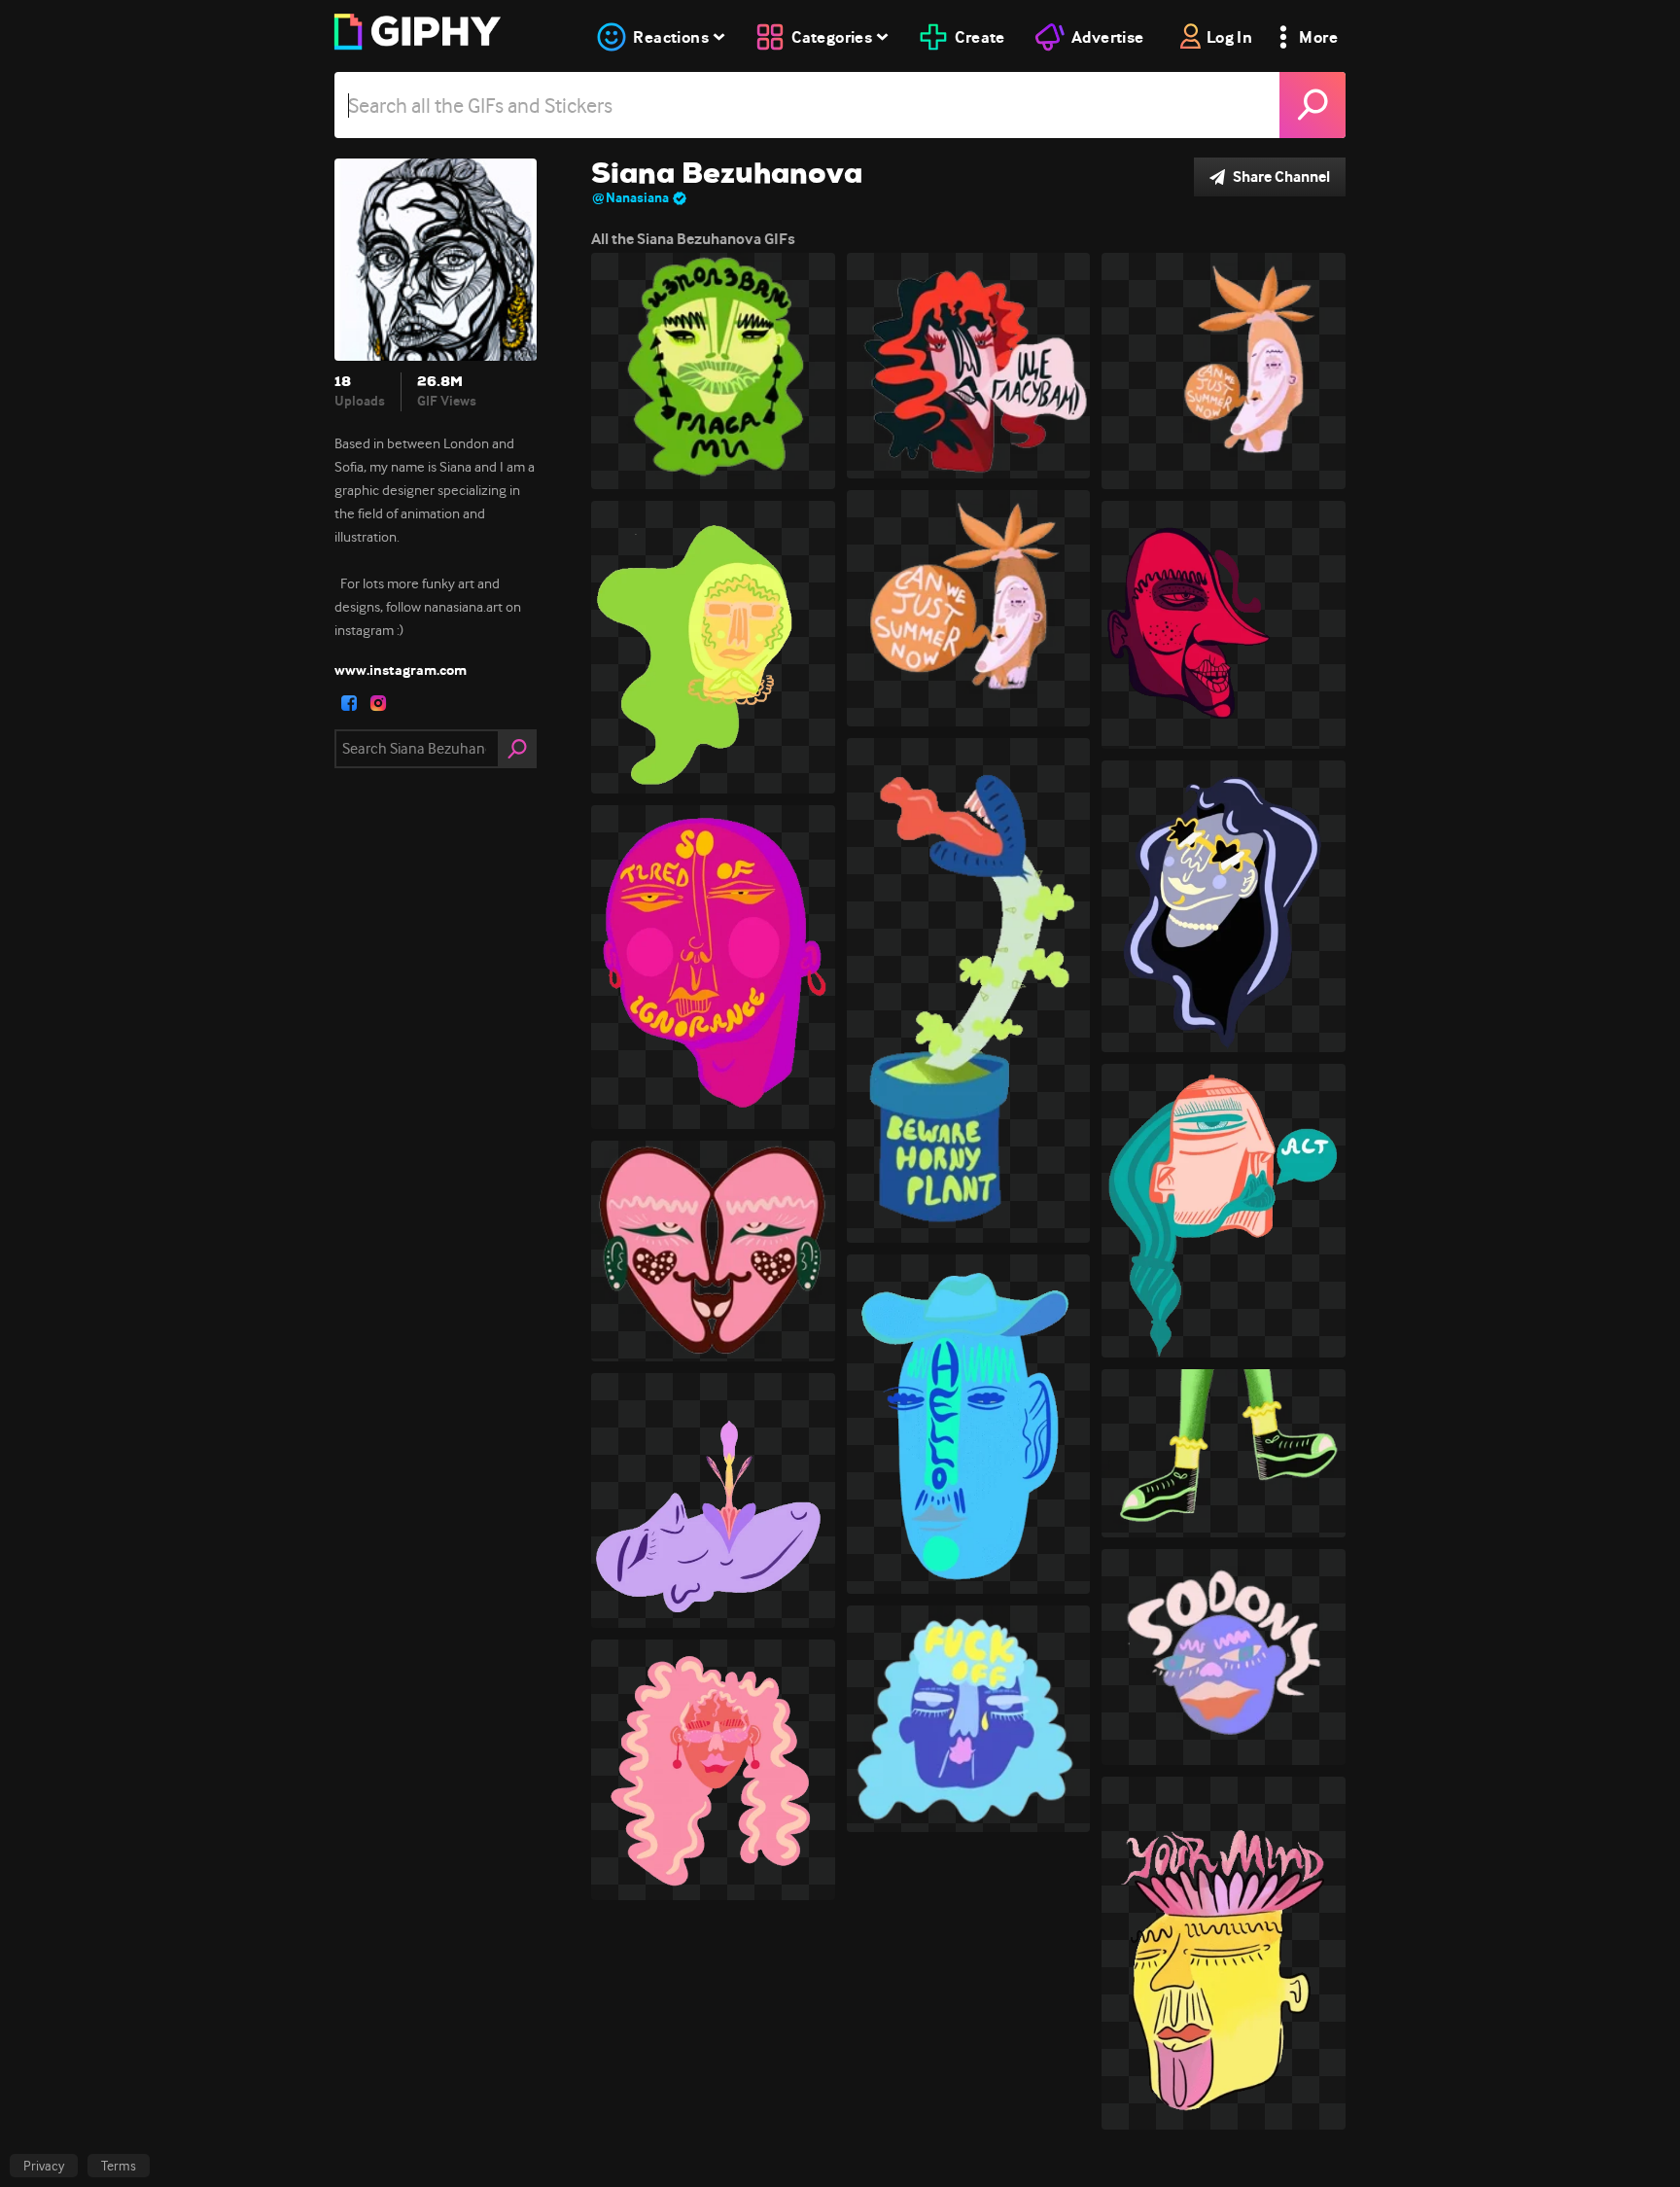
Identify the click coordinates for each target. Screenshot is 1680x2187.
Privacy (44, 2166)
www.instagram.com (401, 670)
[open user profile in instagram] (378, 703)
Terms (119, 2166)
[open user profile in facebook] (349, 703)
